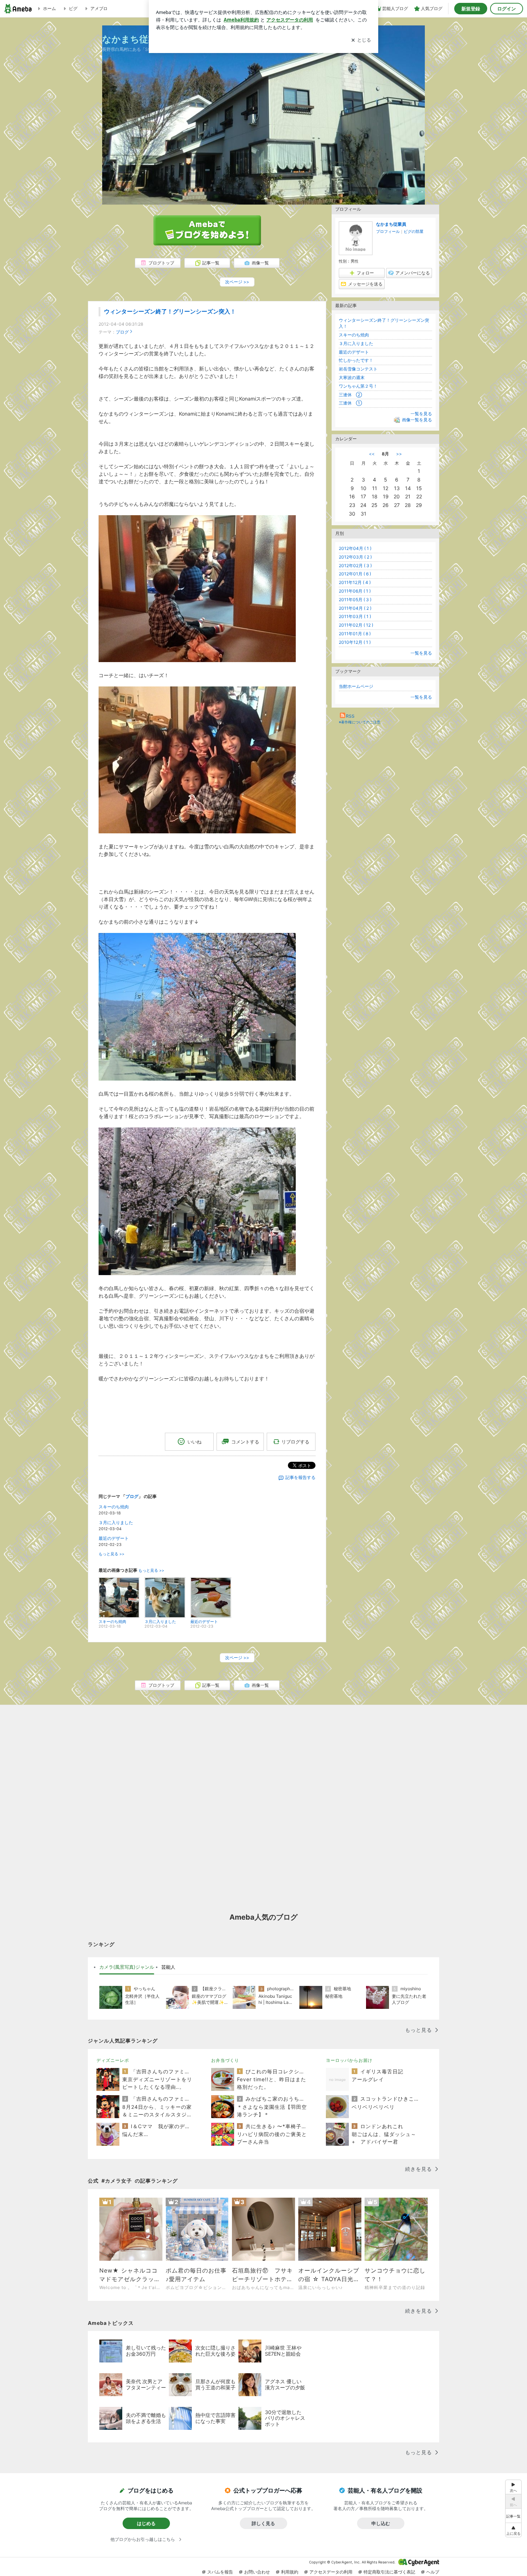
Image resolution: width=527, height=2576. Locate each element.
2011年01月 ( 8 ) (355, 634)
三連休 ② (350, 395)
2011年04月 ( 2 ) (355, 608)
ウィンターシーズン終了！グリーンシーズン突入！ (170, 312)
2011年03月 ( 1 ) (355, 616)
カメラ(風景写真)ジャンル (127, 1967)
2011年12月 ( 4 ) (355, 582)
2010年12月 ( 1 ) (355, 642)
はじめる (146, 2523)
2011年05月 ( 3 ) (355, 600)
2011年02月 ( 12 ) (356, 625)
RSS (350, 716)
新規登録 (471, 9)
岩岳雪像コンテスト (358, 369)
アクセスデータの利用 (331, 2572)
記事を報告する (300, 1477)
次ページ (237, 282)
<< (372, 454)
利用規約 (290, 2572)
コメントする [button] (245, 1442)
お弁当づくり (225, 2060)
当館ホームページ (356, 686)
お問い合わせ (257, 2572)
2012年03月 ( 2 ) (355, 557)
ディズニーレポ (113, 2060)
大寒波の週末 (352, 377)
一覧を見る (421, 414)
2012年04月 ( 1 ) (355, 548)
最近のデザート (114, 1538)
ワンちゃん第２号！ (358, 386)
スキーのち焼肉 (114, 1507)
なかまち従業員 (391, 224)
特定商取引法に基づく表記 (389, 2572)
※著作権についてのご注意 (360, 722)
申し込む (381, 2523)
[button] (513, 2530)
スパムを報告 (220, 2572)
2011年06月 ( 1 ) (355, 591)
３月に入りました (116, 1522)
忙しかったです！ (356, 360)
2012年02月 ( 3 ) (355, 566)
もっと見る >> (111, 1554)
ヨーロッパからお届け (349, 2060)
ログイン (507, 9)
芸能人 (168, 1967)
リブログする (295, 1442)
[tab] (127, 1967)
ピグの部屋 (414, 231)
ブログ (122, 332)
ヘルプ (433, 2572)
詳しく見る (263, 2523)
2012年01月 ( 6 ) (355, 574)
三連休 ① (350, 403)
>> (399, 454)
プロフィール (388, 231)
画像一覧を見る (417, 420)
